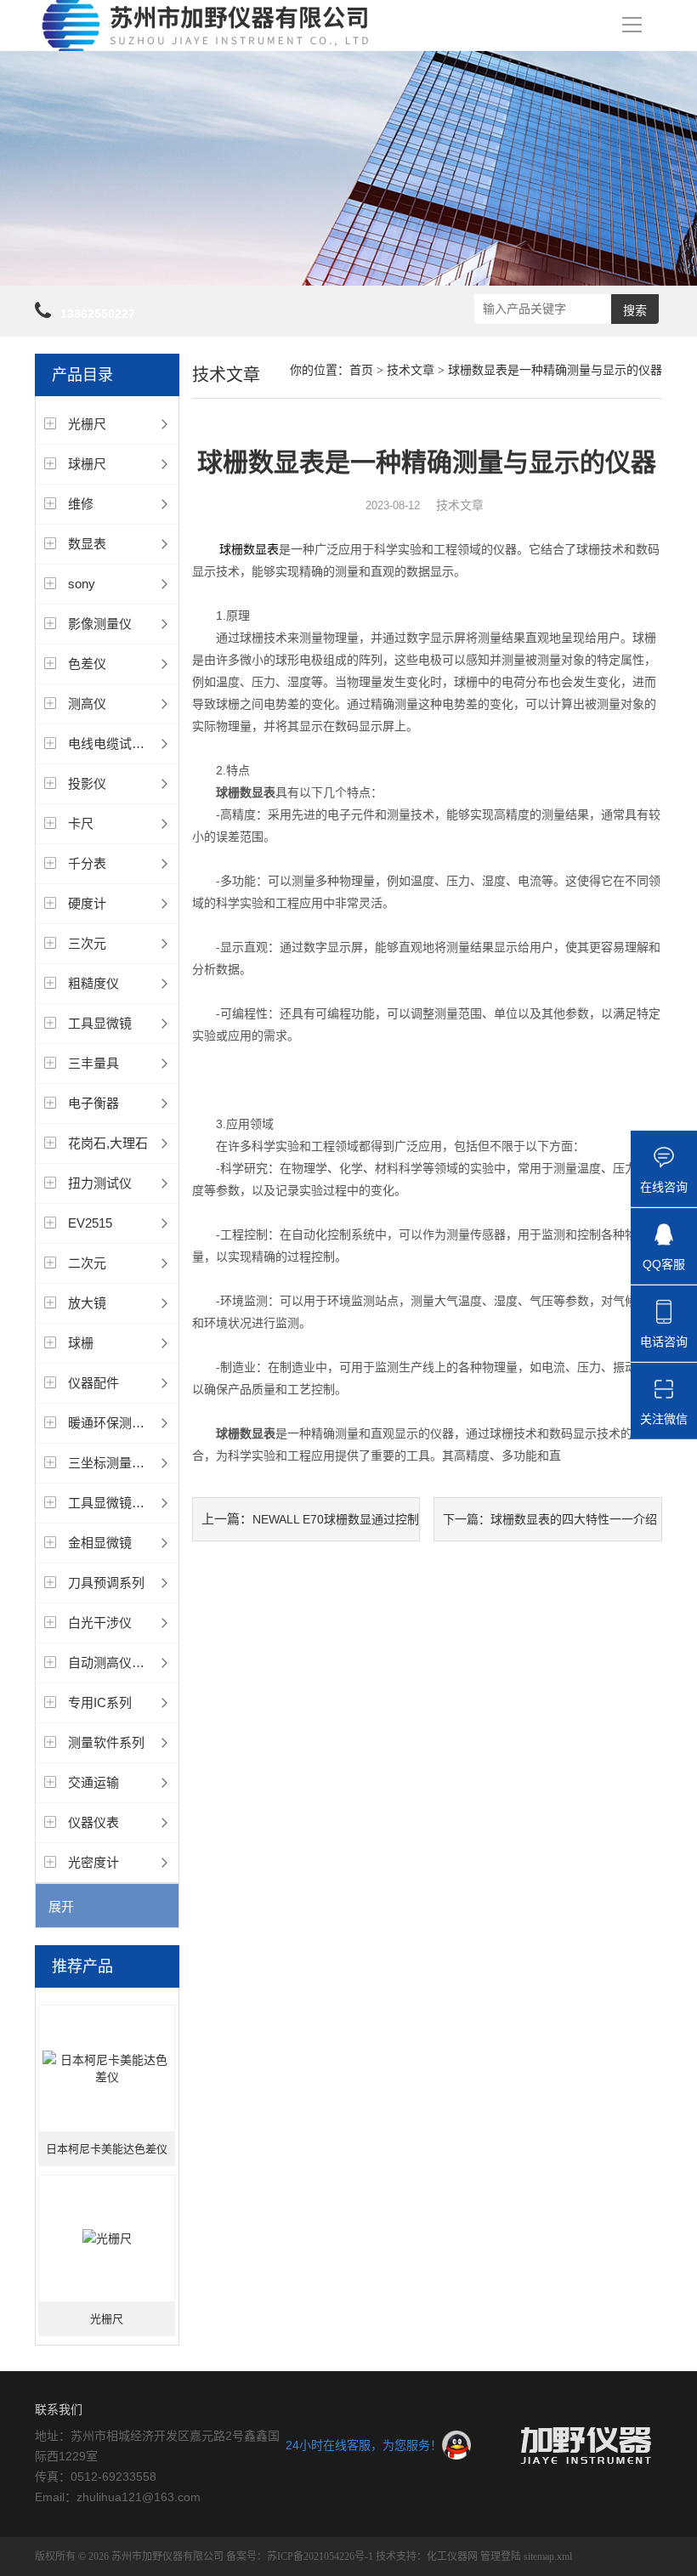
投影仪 (87, 783)
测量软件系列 (106, 1742)
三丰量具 (93, 1063)
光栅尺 (87, 424)
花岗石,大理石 (108, 1143)
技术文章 (411, 370)
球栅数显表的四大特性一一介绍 (574, 1519)
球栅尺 (87, 464)
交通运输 (93, 1782)
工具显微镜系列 (113, 1503)
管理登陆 (501, 2556)
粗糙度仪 (93, 983)
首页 (361, 370)
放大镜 (87, 1303)
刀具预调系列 (106, 1583)
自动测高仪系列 (113, 1662)
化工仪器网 (452, 2556)
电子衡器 (93, 1103)
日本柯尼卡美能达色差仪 (107, 2149)
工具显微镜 (100, 1023)
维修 (81, 504)
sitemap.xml (548, 2556)
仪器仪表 (93, 1822)
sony (82, 584)
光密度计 (93, 1862)
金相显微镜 (100, 1543)
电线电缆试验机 (113, 743)
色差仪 (87, 664)
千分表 (87, 863)
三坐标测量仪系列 (119, 1463)
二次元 (87, 1263)
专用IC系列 (100, 1702)
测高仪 (87, 704)
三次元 (87, 943)
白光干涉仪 (100, 1623)
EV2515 (90, 1223)
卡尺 (81, 823)
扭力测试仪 (100, 1183)
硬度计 (87, 903)
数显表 (87, 544)
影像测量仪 (100, 624)
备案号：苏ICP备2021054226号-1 (300, 2556)
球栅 (81, 1343)
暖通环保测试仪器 (119, 1423)
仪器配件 (93, 1383)
